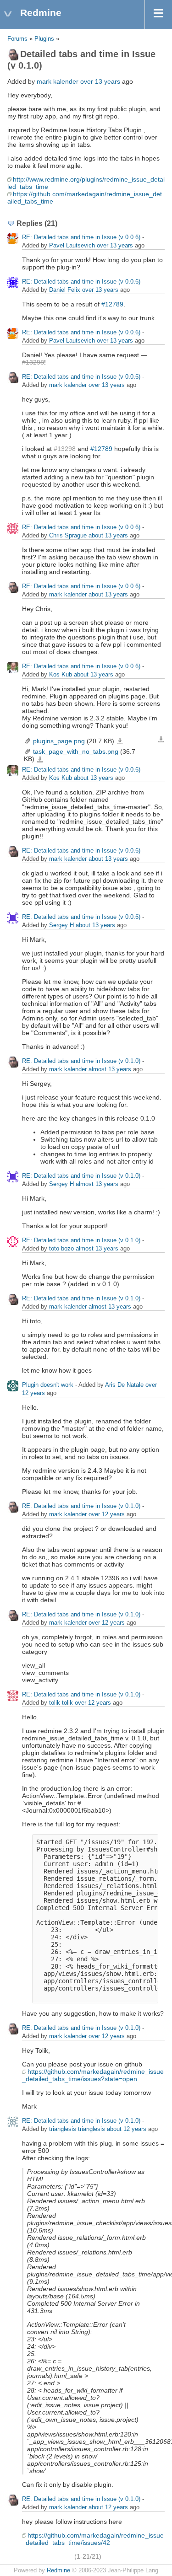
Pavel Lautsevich (72, 245)
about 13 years (108, 535)
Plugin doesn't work (48, 1385)
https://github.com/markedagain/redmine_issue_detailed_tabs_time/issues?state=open (93, 2075)
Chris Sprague (68, 535)
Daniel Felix (65, 290)
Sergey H (61, 925)
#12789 (112, 304)
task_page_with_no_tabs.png (76, 751)
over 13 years (100, 81)
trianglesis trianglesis (77, 2129)
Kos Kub (61, 674)
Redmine (58, 2571)
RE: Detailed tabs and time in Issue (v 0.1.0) (81, 1061)
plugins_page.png (59, 741)
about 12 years (127, 2129)
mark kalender (58, 81)
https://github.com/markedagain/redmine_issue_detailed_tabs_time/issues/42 (93, 2539)
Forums (17, 39)
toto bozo (61, 1248)
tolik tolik (61, 1703)
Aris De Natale (124, 1385)
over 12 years (107, 1514)
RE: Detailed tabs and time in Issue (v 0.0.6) (81, 237)
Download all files (161, 740)
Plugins (44, 39)
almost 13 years (110, 1069)
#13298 (33, 362)
